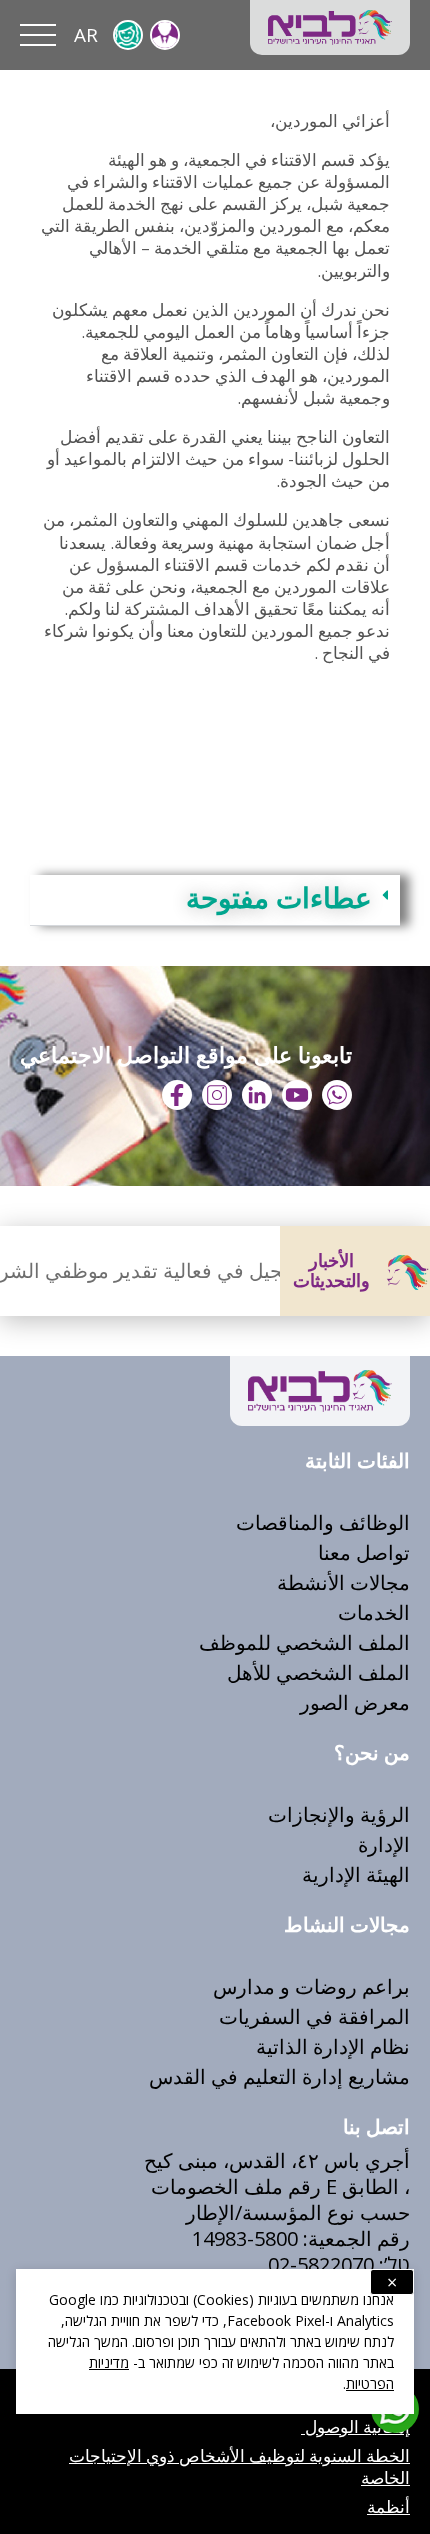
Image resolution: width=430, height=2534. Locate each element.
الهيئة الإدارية (356, 1874)
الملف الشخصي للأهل (318, 1672)
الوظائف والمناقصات (323, 1522)
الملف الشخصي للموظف (304, 1642)
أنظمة (388, 2506)
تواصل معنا (364, 1552)
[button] (215, 900)
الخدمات (374, 1612)
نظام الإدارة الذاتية (330, 2046)
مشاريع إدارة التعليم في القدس (279, 2076)
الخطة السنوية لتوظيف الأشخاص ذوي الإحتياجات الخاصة (239, 2466)
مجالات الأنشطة (343, 1582)
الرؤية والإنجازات (339, 1814)
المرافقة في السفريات (314, 2016)
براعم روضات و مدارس (311, 1986)
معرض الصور (355, 1702)
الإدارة (384, 1844)
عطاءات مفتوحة (279, 899)
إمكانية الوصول (355, 2426)
